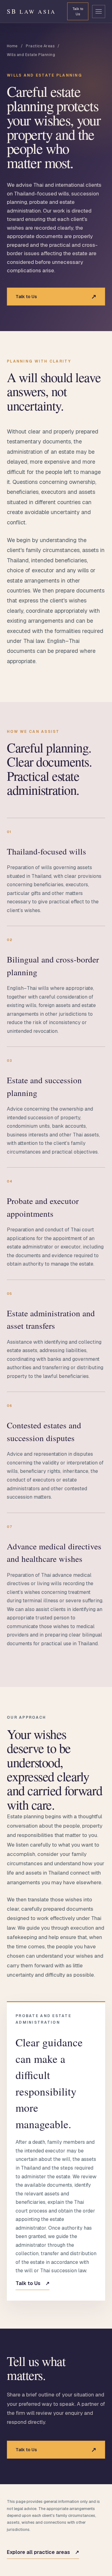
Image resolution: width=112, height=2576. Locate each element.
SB (31, 11)
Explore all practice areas (43, 2552)
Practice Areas (40, 46)
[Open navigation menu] (99, 12)
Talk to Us (78, 11)
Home (12, 46)
